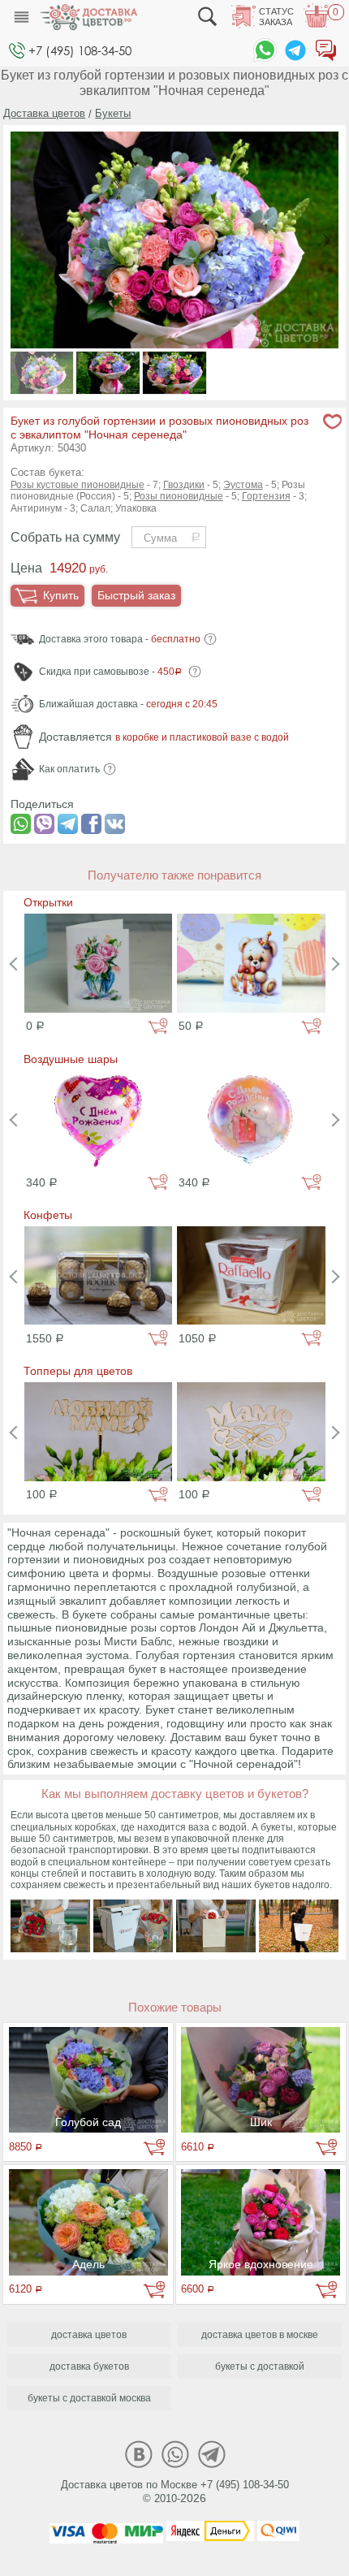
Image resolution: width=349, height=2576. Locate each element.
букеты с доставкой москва (89, 2398)
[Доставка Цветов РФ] (88, 17)
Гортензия (266, 496)
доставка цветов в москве (260, 2335)
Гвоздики (184, 485)
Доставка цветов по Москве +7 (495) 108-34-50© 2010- (175, 2492)
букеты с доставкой (260, 2366)
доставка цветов (89, 2335)
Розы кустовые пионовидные (78, 485)
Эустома (243, 485)
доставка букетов (89, 2366)
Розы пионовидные (179, 496)
